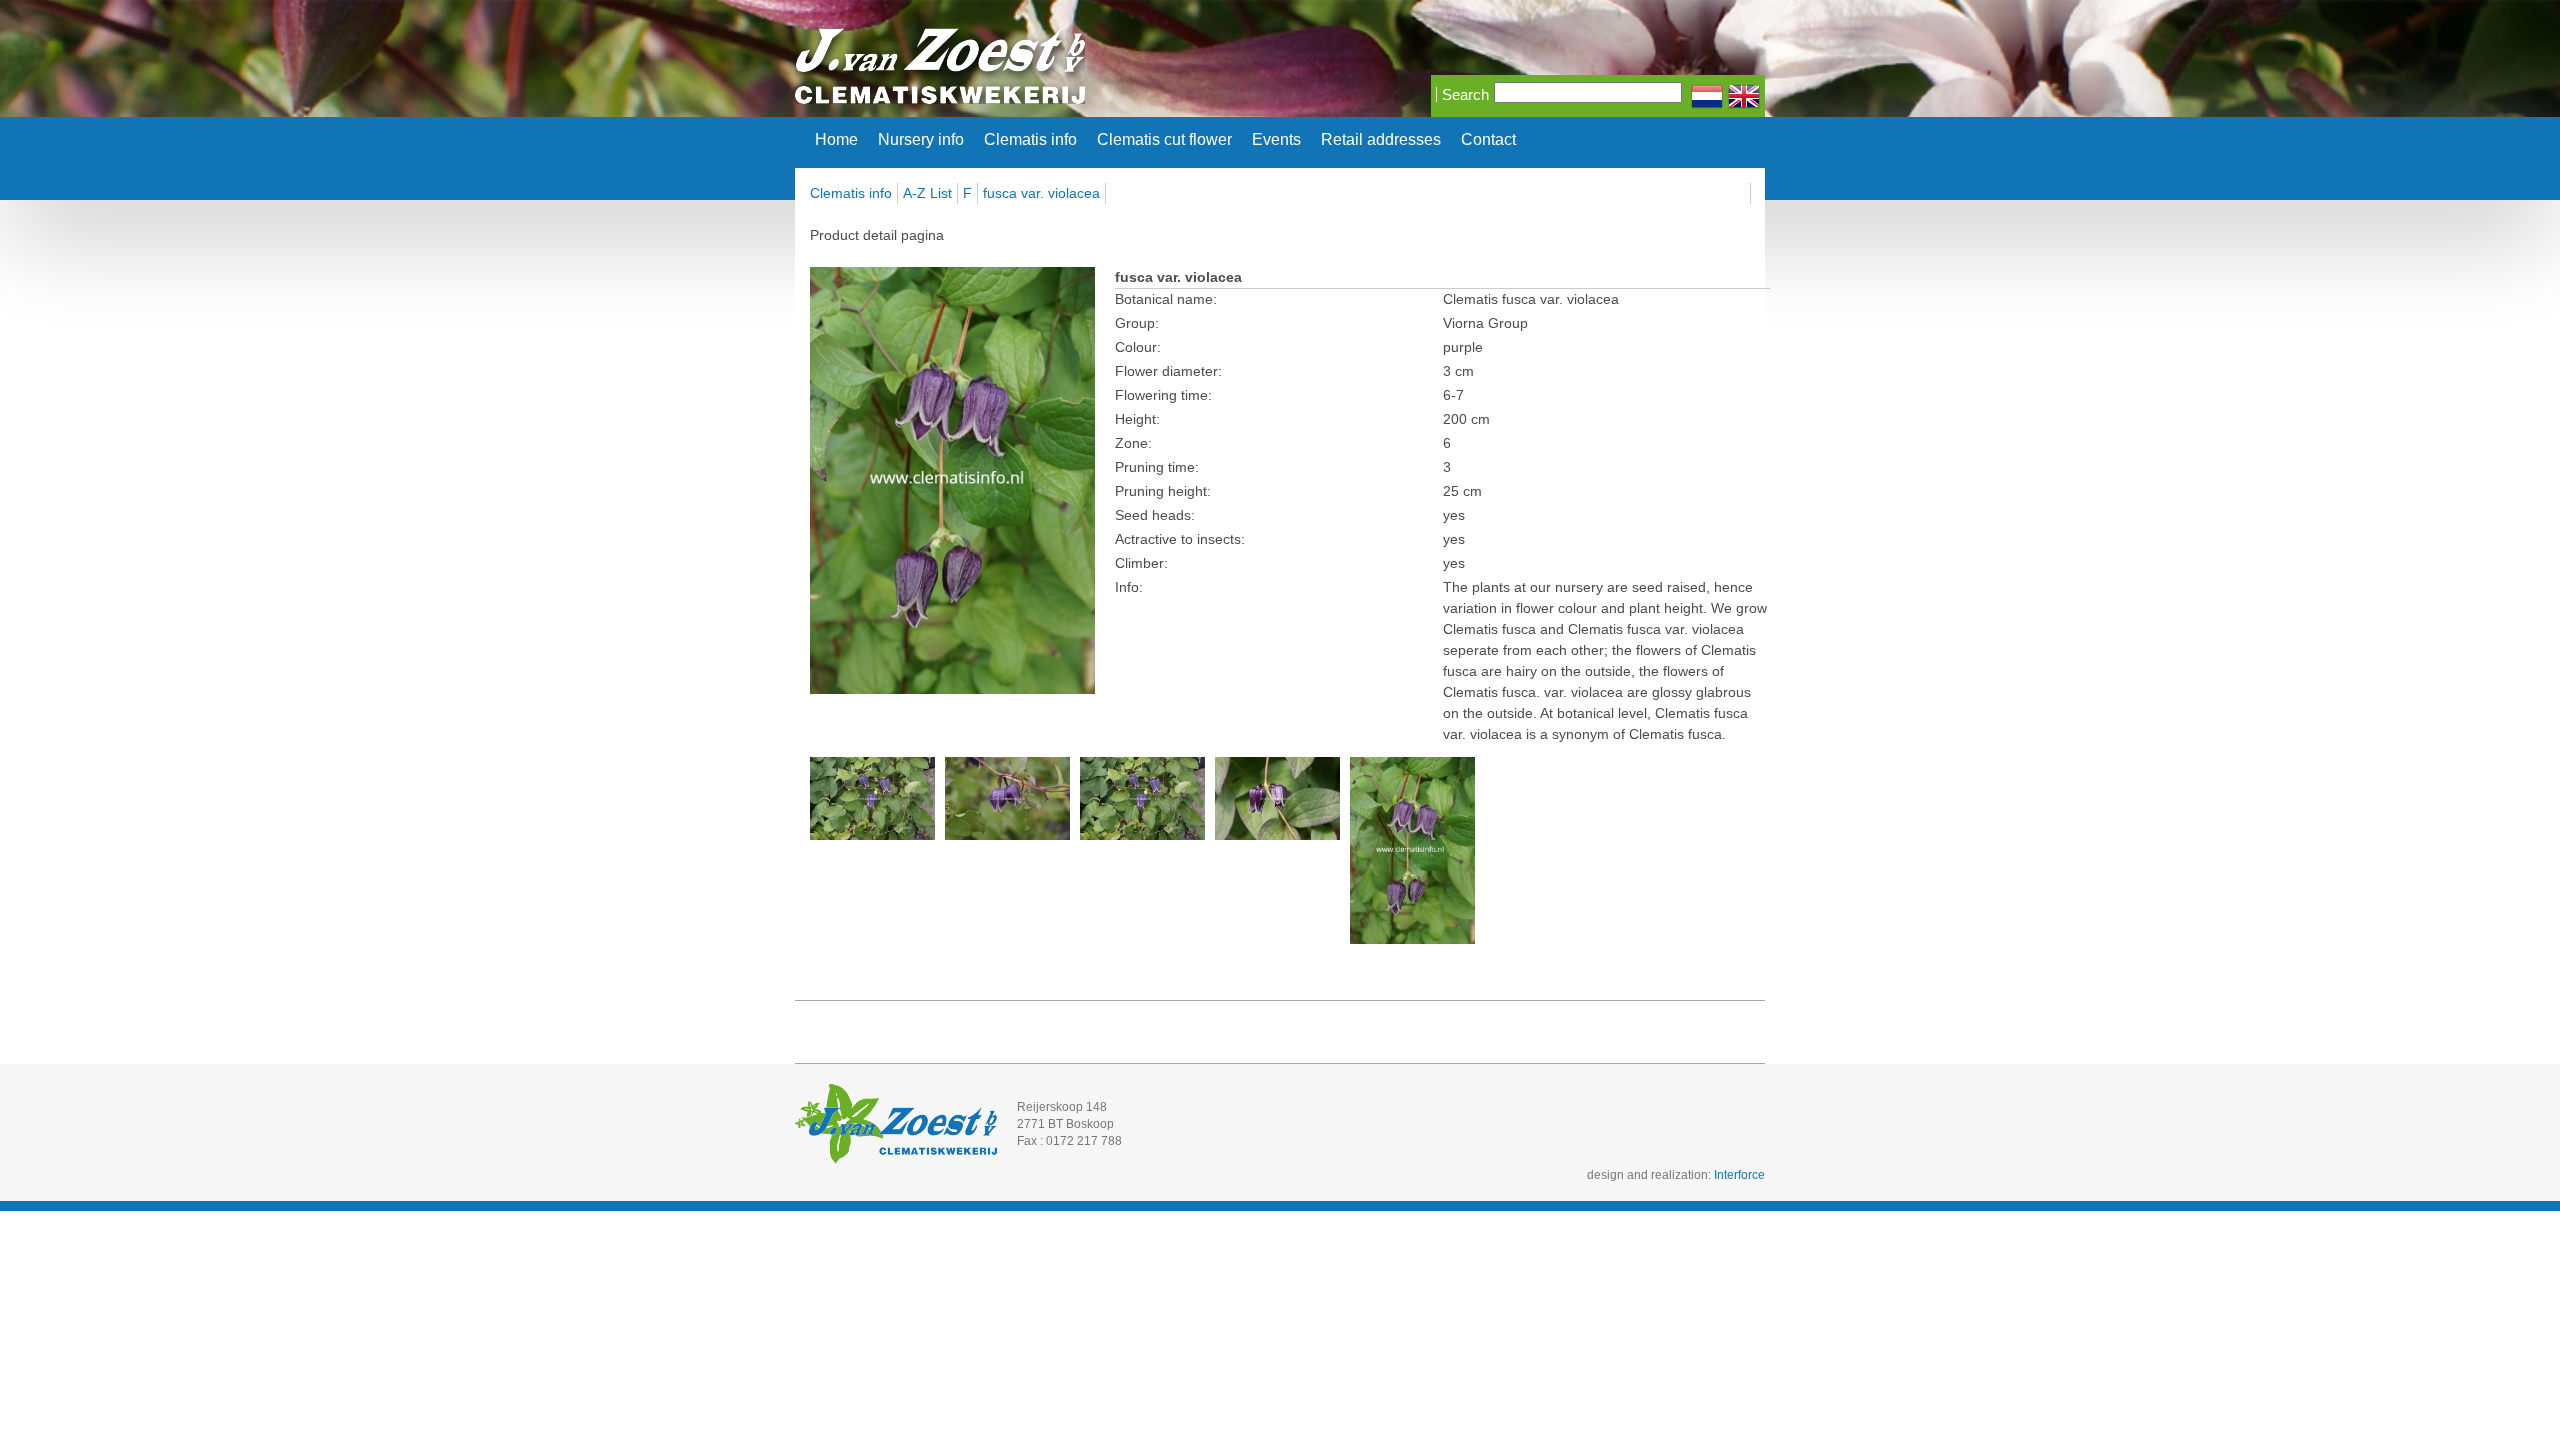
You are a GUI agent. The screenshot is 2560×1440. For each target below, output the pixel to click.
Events (1276, 140)
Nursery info (921, 140)
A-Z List (927, 193)
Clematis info (1030, 140)
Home (836, 140)
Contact (1488, 140)
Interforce (1739, 1175)
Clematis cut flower (1164, 140)
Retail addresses (1381, 140)
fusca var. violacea (1041, 193)
